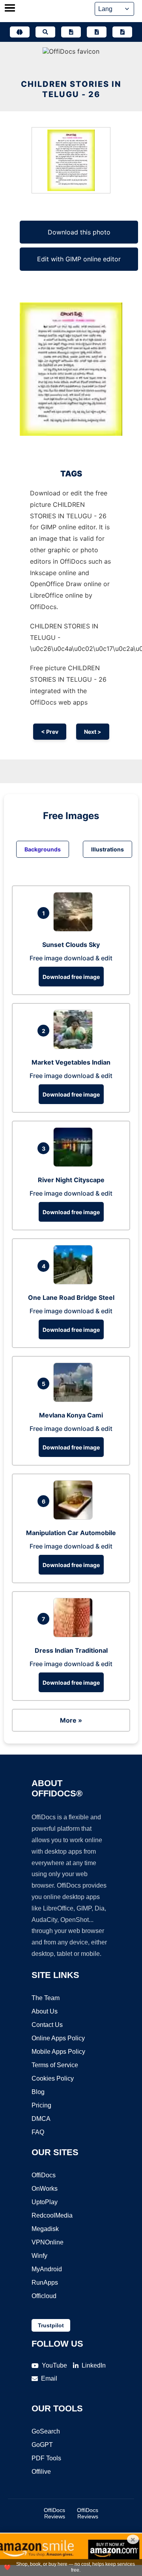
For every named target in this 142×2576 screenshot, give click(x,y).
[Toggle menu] (10, 9)
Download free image (71, 977)
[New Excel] (97, 32)
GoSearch (46, 2431)
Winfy (39, 2256)
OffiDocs (44, 2175)
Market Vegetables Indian (71, 1062)
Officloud (44, 2296)
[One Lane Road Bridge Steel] (75, 1282)
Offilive (41, 2472)
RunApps (45, 2283)
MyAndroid (47, 2269)
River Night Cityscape (71, 1180)
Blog (38, 2092)
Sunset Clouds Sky (71, 945)
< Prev (50, 732)
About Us (45, 2011)
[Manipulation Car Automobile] (75, 1517)
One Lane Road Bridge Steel (71, 1297)
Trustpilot (51, 2325)
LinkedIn (94, 2365)
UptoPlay (45, 2202)
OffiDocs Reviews (54, 2513)
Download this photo (79, 232)
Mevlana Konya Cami (71, 1415)
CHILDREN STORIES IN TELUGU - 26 (71, 89)
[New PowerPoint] (122, 32)
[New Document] (71, 32)
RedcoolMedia (52, 2215)
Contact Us (47, 2025)
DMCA (41, 2119)
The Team (46, 1998)
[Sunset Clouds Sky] (75, 929)
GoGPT (42, 2445)
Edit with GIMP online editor (79, 259)
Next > (93, 732)
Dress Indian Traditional (71, 1650)
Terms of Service (55, 2065)
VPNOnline (48, 2242)
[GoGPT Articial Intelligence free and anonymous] (20, 32)
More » (71, 1720)
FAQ (38, 2132)
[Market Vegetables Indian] (75, 1047)
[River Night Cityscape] (75, 1164)
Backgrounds (43, 849)
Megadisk (45, 2229)
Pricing (41, 2105)
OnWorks (45, 2189)
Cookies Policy (53, 2078)
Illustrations (107, 849)
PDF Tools (46, 2458)
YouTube (54, 2365)
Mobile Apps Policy (58, 2052)
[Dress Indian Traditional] (75, 1635)
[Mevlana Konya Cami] (75, 1400)
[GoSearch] (45, 32)
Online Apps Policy (58, 2038)
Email (49, 2378)
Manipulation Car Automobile (71, 1533)
